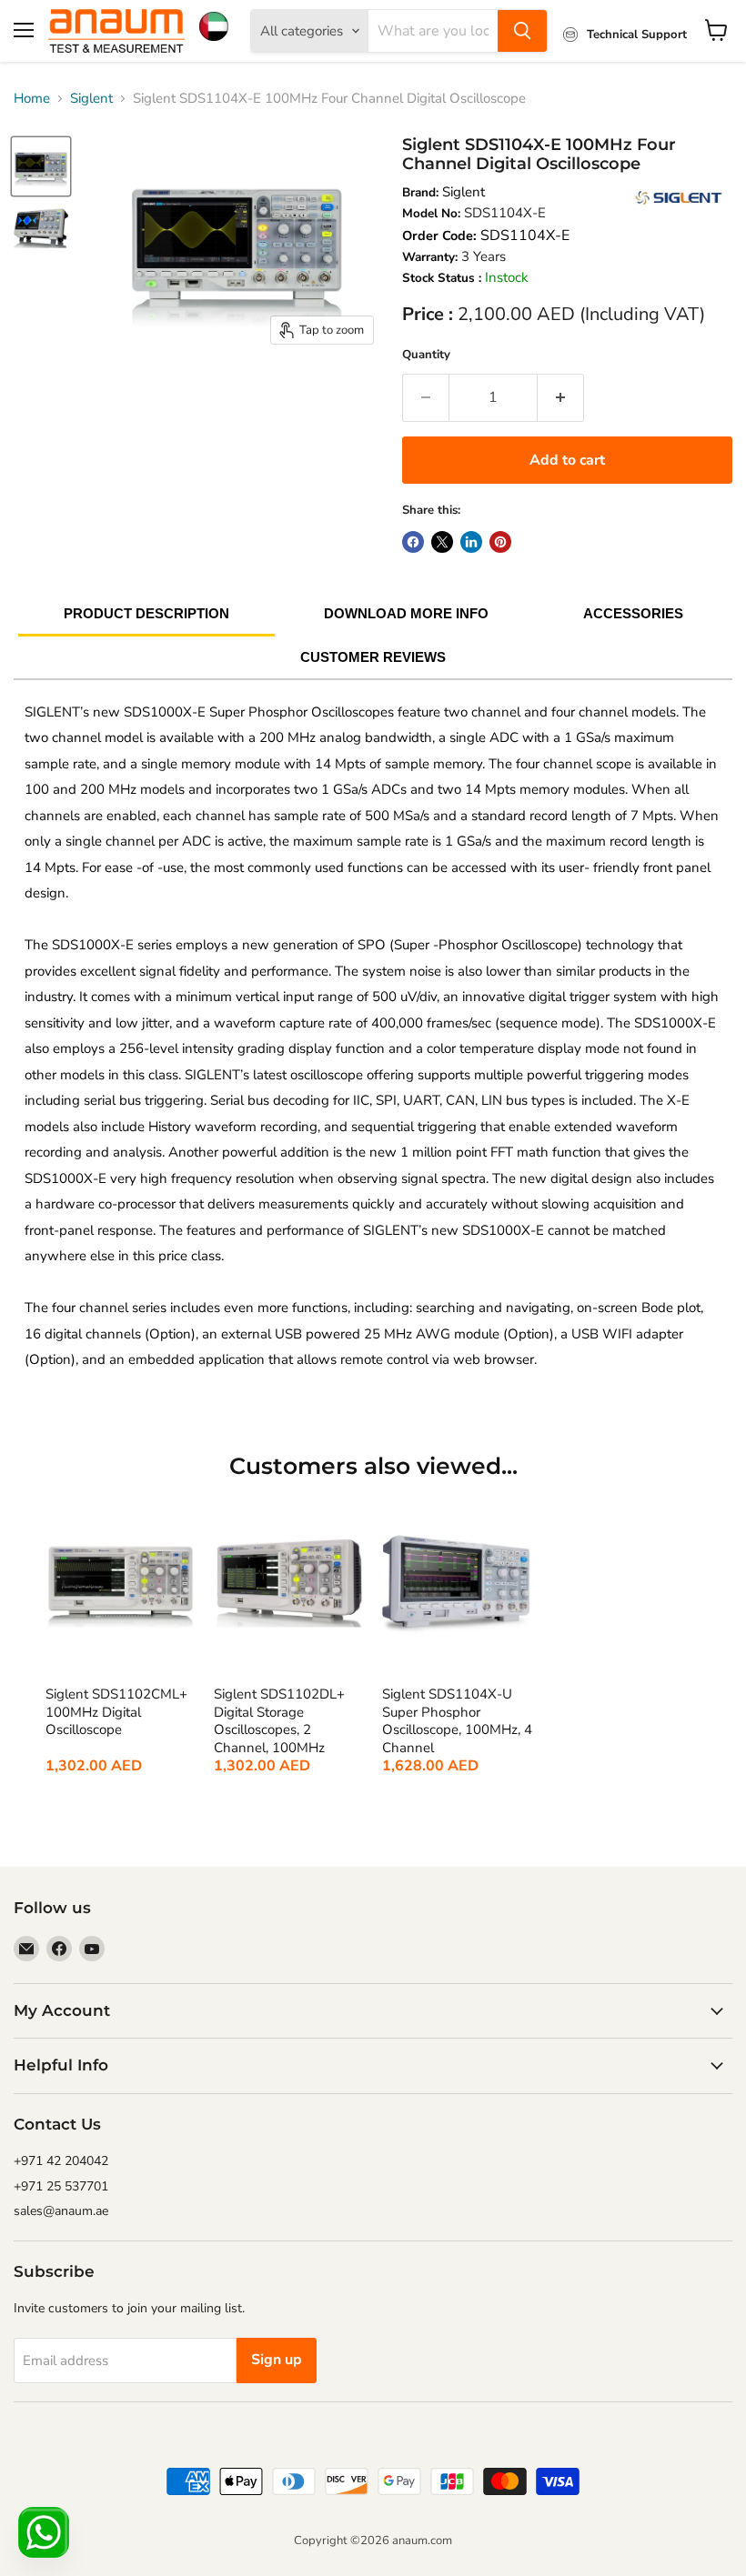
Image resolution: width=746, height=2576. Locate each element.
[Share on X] (442, 542)
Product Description (146, 613)
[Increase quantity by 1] (561, 397)
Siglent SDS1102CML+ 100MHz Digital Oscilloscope (116, 1712)
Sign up (277, 2360)
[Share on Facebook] (413, 542)
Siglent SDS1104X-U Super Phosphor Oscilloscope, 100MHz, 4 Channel (457, 1721)
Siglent (91, 98)
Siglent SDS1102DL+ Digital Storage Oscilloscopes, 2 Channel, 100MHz (279, 1721)
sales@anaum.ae (61, 2211)
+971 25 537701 (61, 2186)
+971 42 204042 (61, 2161)
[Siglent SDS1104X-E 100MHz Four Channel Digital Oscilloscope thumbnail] (41, 166)
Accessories (633, 613)
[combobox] (433, 31)
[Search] (522, 31)
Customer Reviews (373, 657)
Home (32, 98)
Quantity (426, 355)
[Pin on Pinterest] (500, 542)
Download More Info (406, 613)
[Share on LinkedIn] (471, 542)
